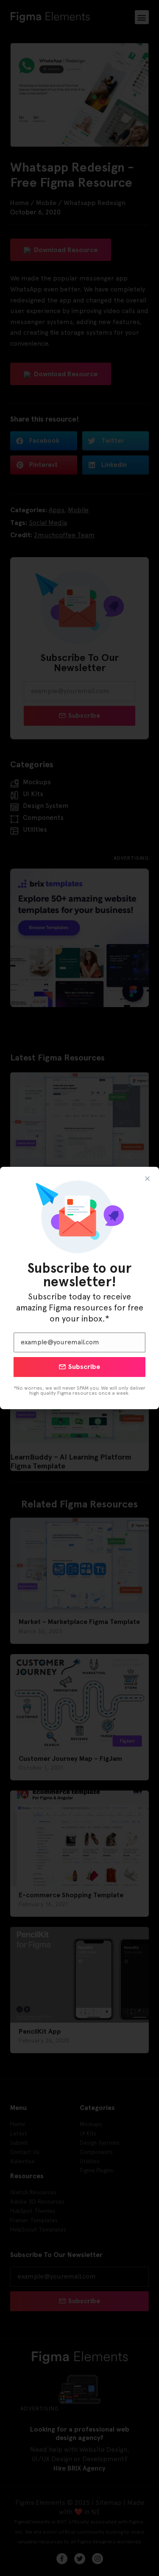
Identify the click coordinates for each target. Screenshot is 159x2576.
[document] (79, 1288)
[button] (147, 1178)
